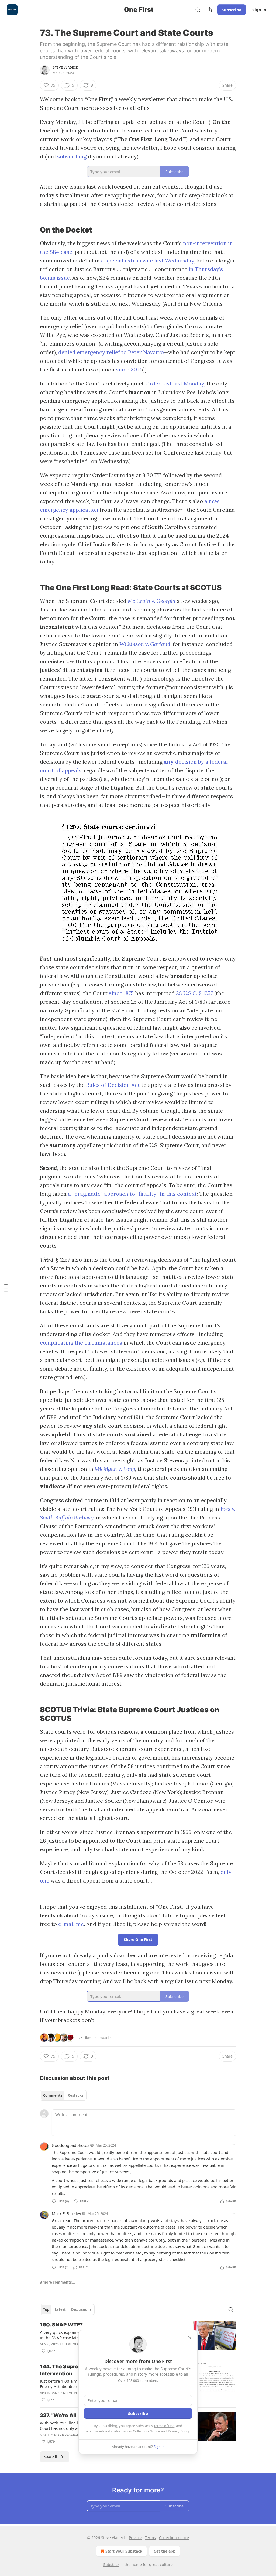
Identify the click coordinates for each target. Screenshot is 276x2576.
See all (51, 2457)
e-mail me (71, 1924)
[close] (190, 2338)
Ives (226, 1509)
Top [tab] (46, 2309)
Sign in (259, 10)
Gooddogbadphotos (70, 2145)
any (169, 762)
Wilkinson (132, 644)
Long (129, 1469)
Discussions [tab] (81, 2309)
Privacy (135, 2538)
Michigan (106, 1469)
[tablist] (63, 2095)
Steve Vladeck (65, 67)
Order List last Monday (175, 383)
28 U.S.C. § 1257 (194, 993)
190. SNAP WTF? (61, 2325)
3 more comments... (57, 2282)
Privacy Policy (179, 2431)
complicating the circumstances (81, 1343)
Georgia (166, 601)
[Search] (198, 10)
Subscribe (232, 10)
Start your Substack (124, 2551)
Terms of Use (164, 2426)
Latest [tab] (60, 2309)
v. (154, 601)
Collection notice (174, 2538)
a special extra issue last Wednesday (148, 260)
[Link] (32, 230)
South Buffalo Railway (67, 1517)
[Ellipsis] (233, 2145)
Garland (160, 644)
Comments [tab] (53, 2095)
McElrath (140, 601)
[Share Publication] (210, 10)
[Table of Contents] (6, 1288)
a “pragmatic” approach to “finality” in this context (132, 1194)
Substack (111, 2565)
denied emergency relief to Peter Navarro (111, 352)
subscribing (72, 156)
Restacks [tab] (75, 2095)
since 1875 (121, 993)
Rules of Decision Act (113, 1085)
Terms (150, 2538)
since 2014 (129, 369)
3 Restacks (103, 2038)
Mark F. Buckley (66, 2213)
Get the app (165, 2551)
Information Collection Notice (136, 2431)
